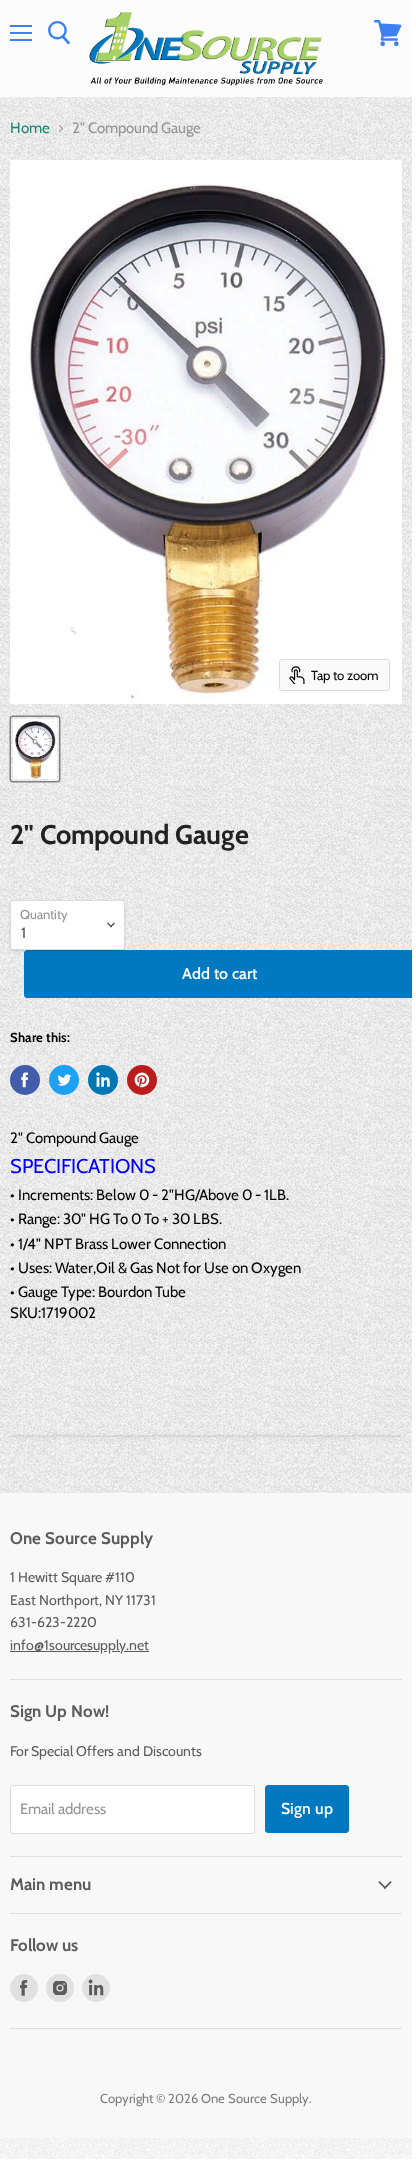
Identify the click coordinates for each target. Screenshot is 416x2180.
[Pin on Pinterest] (142, 1080)
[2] (35, 749)
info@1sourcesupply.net (79, 1645)
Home (30, 128)
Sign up (307, 1808)
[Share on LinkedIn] (103, 1080)
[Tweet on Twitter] (64, 1080)
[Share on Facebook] (25, 1080)
